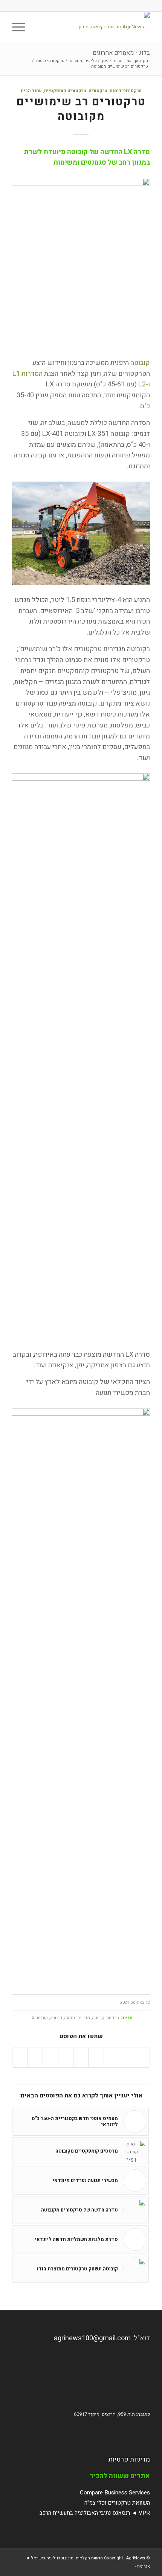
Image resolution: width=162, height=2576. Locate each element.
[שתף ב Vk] (50, 2058)
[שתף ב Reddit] (35, 2058)
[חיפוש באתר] (39, 27)
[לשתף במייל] (20, 2058)
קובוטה (140, 363)
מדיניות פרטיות (129, 2459)
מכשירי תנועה (77, 2018)
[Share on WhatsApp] (111, 2058)
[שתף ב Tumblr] (66, 2058)
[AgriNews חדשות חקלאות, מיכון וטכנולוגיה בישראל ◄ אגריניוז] (95, 27)
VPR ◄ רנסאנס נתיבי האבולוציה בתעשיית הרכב (95, 2513)
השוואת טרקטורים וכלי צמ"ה (117, 2503)
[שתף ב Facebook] (142, 2058)
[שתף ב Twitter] (126, 2058)
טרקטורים (98, 91)
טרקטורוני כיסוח (126, 91)
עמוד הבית (31, 91)
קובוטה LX (39, 2018)
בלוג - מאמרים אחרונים (121, 53)
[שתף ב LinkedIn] (81, 2058)
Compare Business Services (115, 2493)
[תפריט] (21, 27)
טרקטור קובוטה (105, 2018)
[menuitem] (39, 27)
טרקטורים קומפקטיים (65, 91)
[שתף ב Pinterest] (96, 2058)
